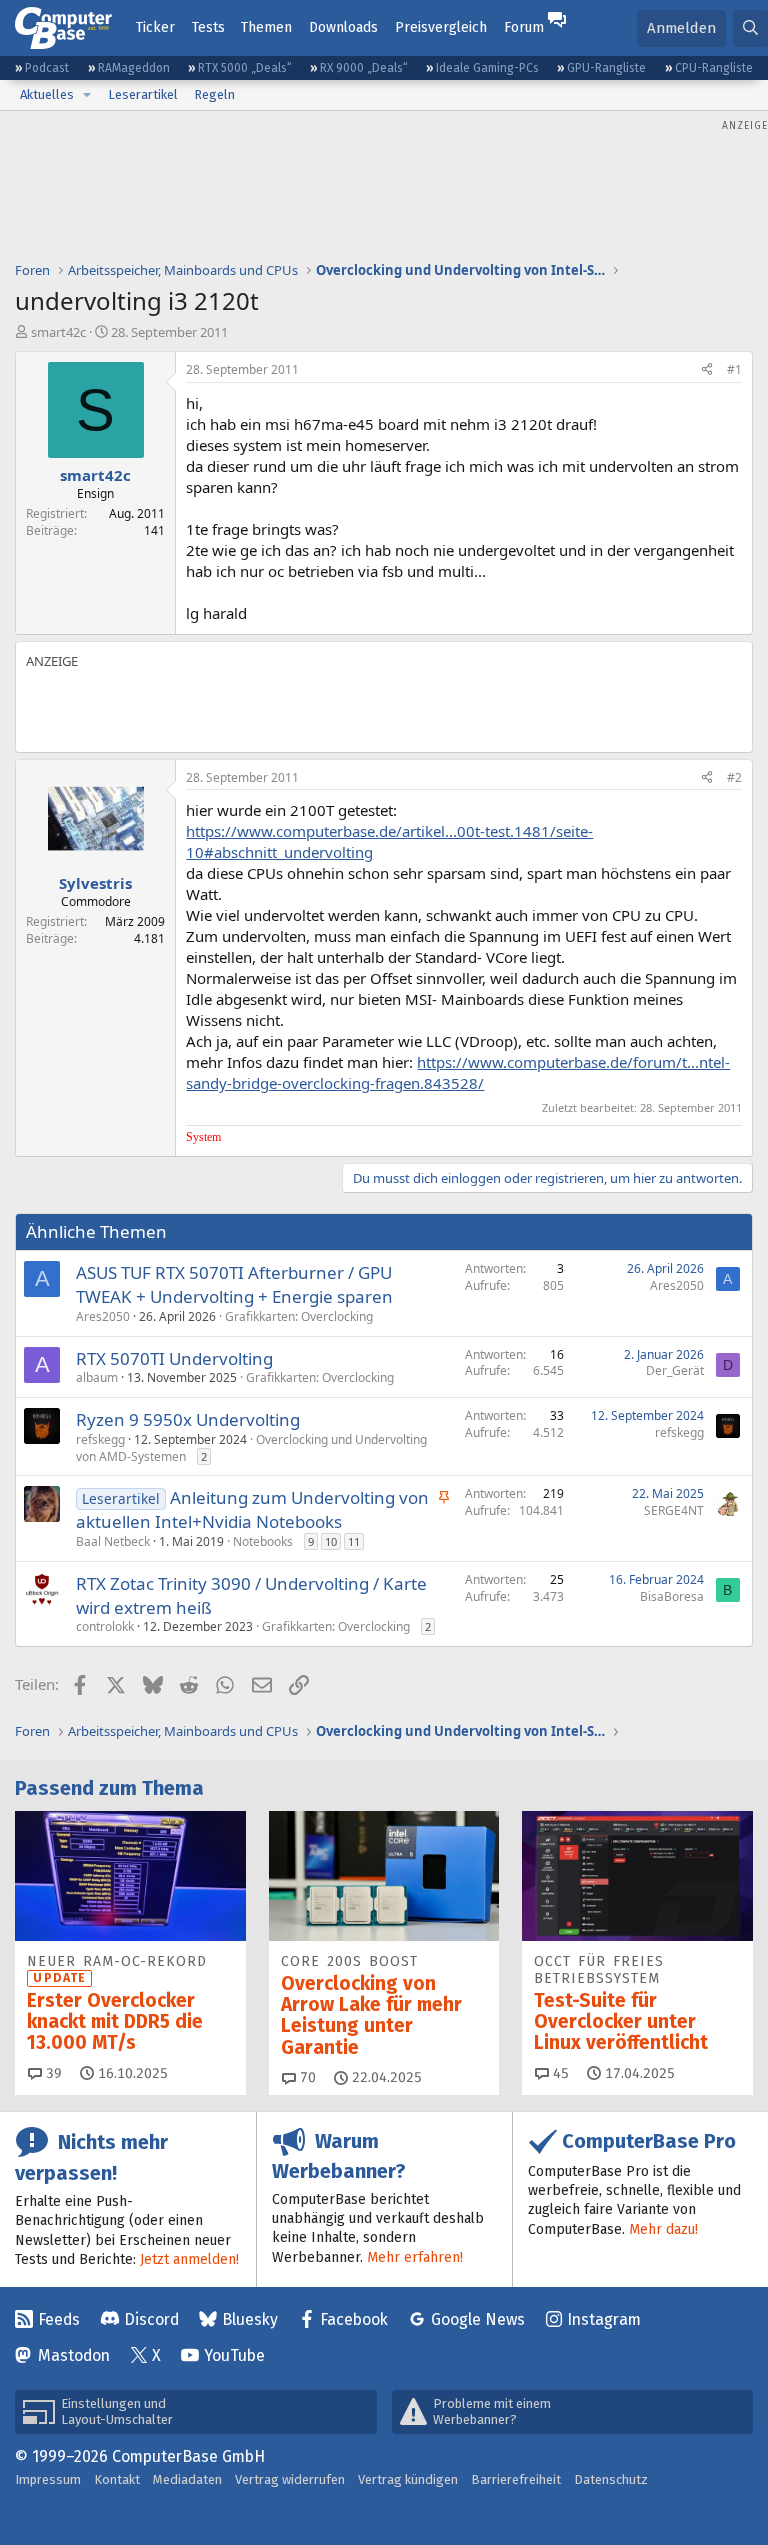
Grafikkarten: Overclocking (299, 1316)
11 (354, 1541)
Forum (524, 27)
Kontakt (117, 2479)
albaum (97, 1377)
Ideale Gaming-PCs (487, 68)
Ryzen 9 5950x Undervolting (188, 1419)
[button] (87, 95)
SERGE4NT (674, 1510)
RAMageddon (134, 68)
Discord (151, 2319)
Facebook (354, 2319)
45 (559, 2073)
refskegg (100, 1439)
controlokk (105, 1626)
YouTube (234, 2355)
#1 (734, 369)
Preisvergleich (441, 27)
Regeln (214, 94)
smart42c (58, 332)
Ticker (155, 27)
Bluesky (250, 2319)
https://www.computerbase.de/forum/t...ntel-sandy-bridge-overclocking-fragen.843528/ (458, 1072)
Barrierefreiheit (516, 2479)
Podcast (47, 68)
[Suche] (750, 28)
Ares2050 (103, 1316)
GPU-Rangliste (606, 68)
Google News (478, 2319)
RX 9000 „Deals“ (364, 68)
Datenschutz (611, 2479)
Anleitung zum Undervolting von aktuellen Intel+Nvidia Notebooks (252, 1509)
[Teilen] (707, 370)
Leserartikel (143, 94)
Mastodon (74, 2355)
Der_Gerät (675, 1370)
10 (331, 1541)
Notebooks (263, 1541)
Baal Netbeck (113, 1541)
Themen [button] (266, 27)
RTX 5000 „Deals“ (245, 68)
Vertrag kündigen (408, 2479)
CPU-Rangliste (714, 68)
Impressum (48, 2479)
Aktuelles (47, 94)
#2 (734, 777)
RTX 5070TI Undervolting (174, 1358)
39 (52, 2073)
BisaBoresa (672, 1596)
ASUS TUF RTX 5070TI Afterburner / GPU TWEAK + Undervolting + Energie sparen (234, 1284)
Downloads (343, 27)
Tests (208, 27)
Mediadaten (187, 2479)
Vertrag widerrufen (290, 2479)
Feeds (59, 2319)
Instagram (604, 2319)
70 (306, 2077)
